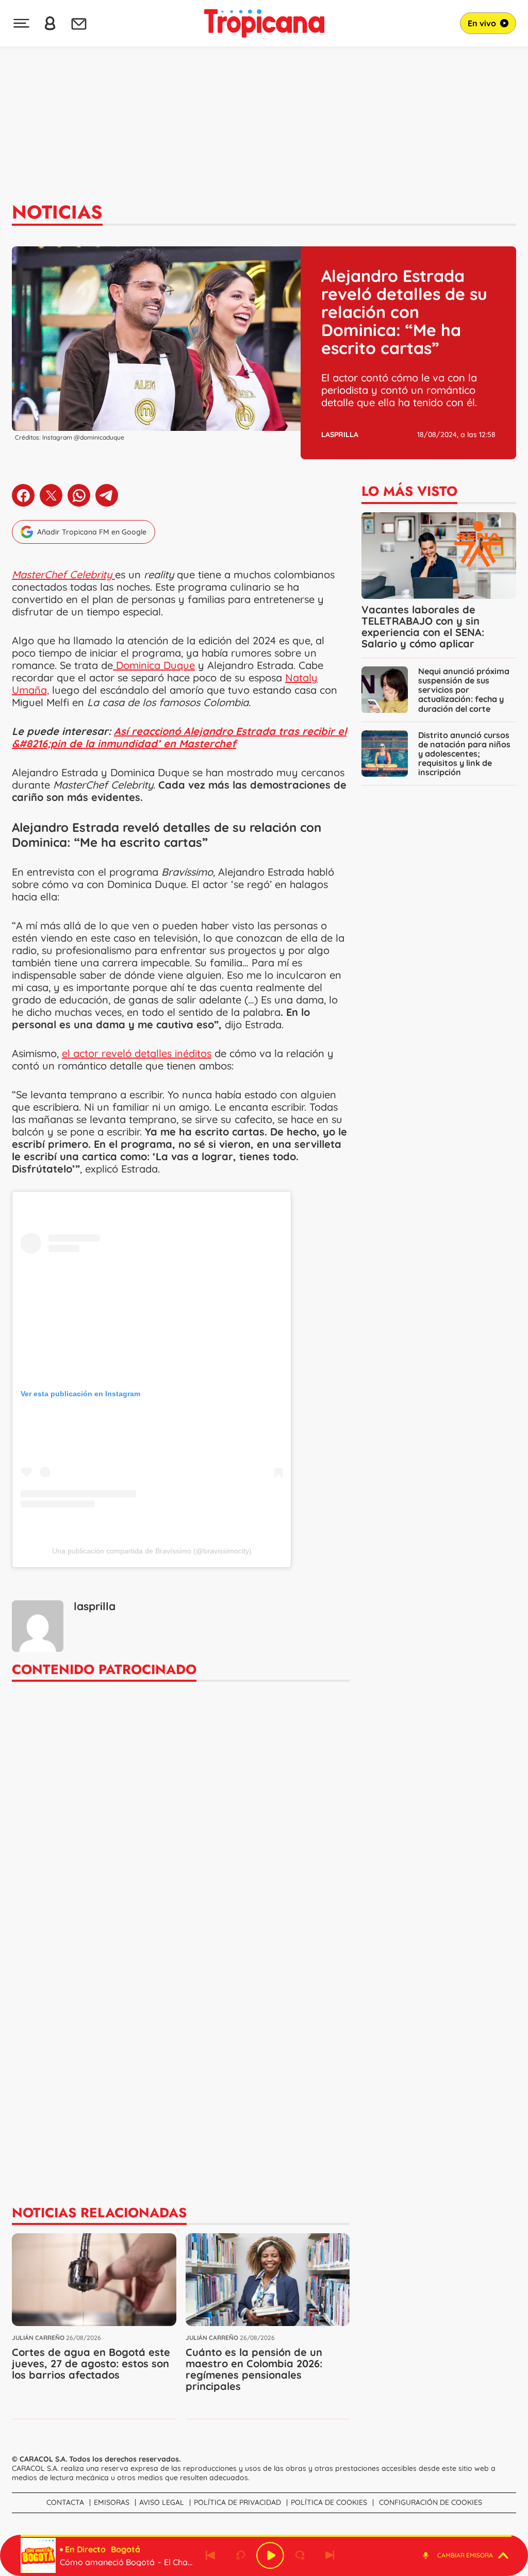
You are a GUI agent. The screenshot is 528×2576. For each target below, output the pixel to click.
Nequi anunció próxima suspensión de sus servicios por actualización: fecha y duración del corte (464, 690)
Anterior (210, 2555)
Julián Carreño (38, 2338)
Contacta (65, 2502)
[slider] (266, 2536)
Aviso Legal (162, 2502)
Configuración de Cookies (431, 2502)
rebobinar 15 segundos (240, 2555)
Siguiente (330, 2555)
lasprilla (340, 434)
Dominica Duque (154, 665)
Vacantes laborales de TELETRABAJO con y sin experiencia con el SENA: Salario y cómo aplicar (423, 626)
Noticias (57, 212)
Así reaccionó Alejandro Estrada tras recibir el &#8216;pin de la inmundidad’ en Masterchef (179, 737)
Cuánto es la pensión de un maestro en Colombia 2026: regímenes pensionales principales (254, 2369)
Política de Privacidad (237, 2502)
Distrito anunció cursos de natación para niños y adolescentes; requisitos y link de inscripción (464, 754)
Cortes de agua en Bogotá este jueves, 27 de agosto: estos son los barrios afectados (91, 2363)
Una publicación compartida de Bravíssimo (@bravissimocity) (152, 1551)
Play (270, 2555)
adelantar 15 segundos (300, 2555)
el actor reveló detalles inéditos (137, 1053)
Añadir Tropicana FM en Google (92, 532)
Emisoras (112, 2502)
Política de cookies (329, 2502)
